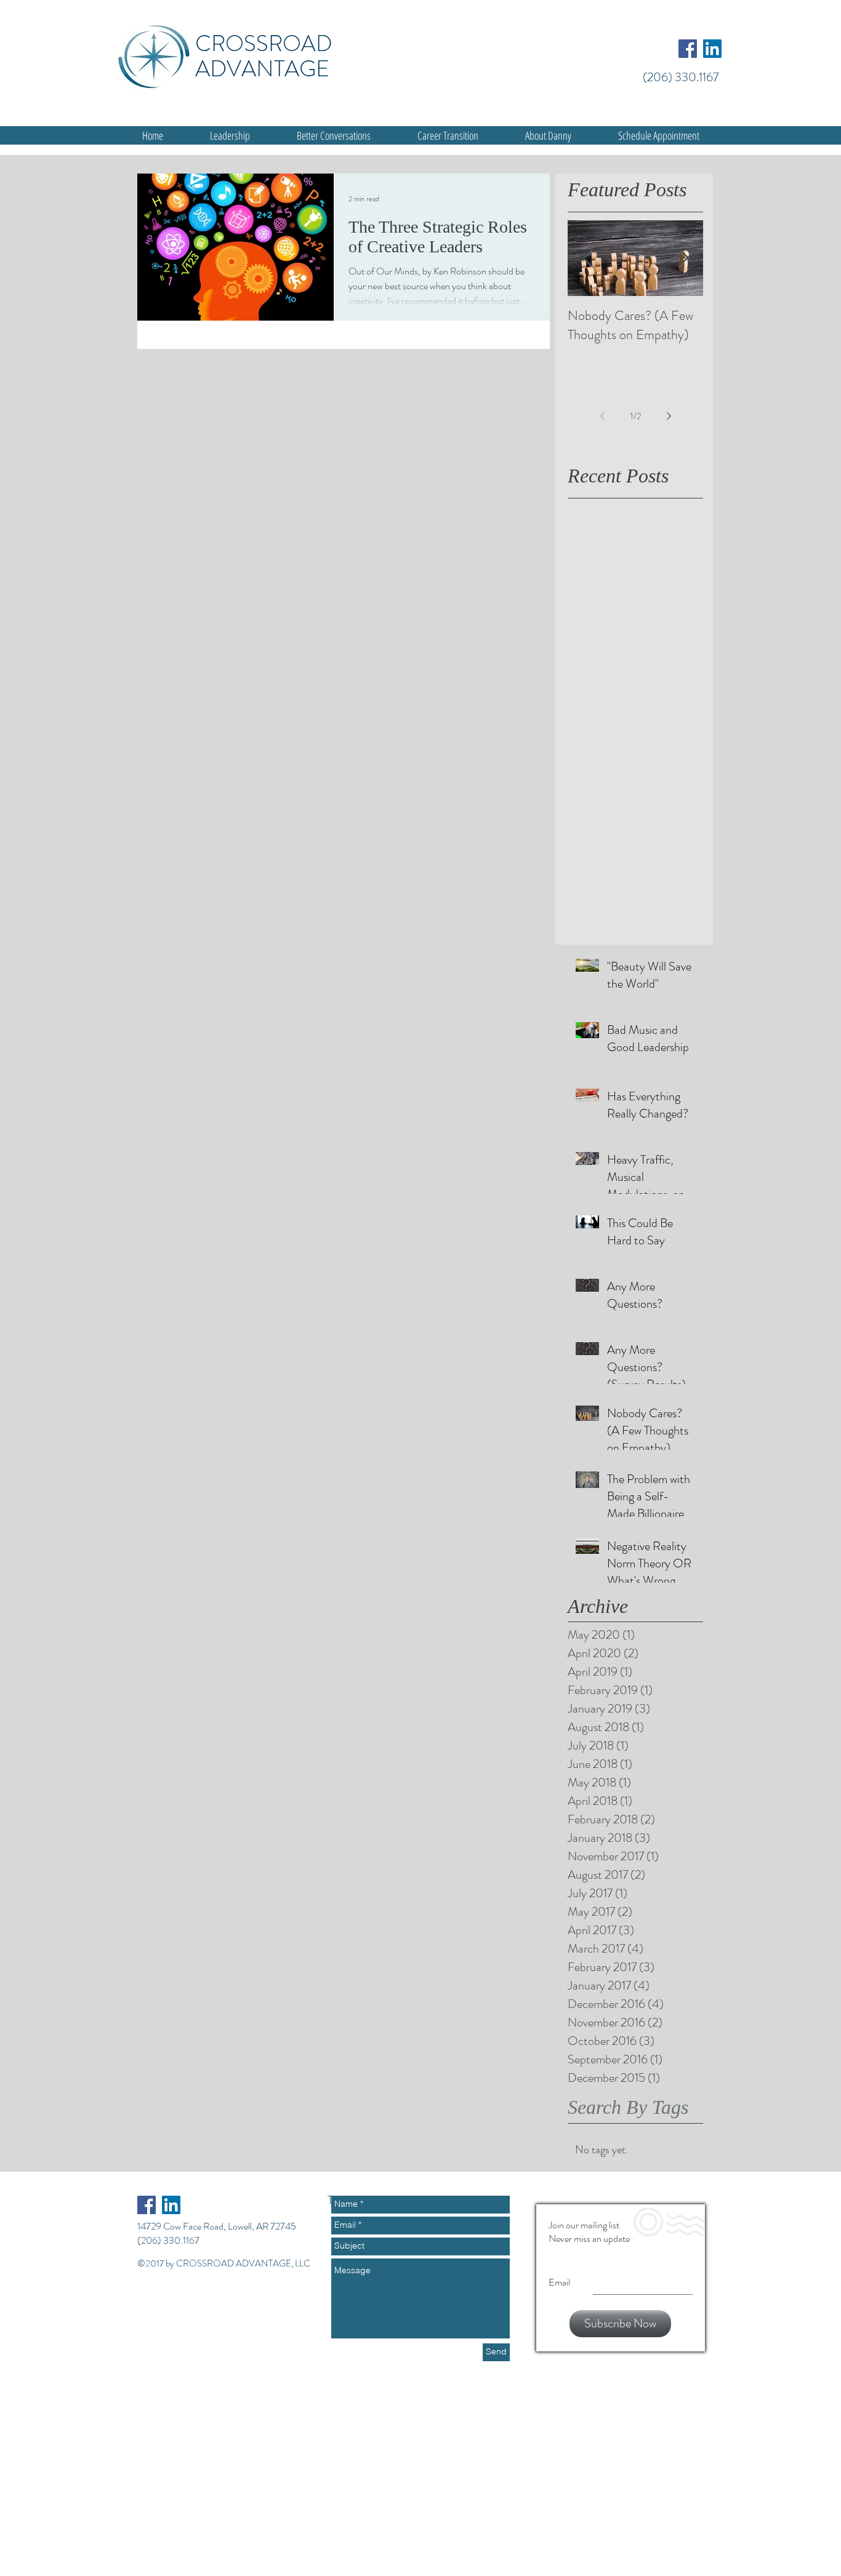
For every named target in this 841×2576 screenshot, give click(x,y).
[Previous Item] (587, 258)
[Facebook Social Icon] (688, 49)
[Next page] (669, 416)
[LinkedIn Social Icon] (712, 49)
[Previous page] (602, 416)
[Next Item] (683, 258)
